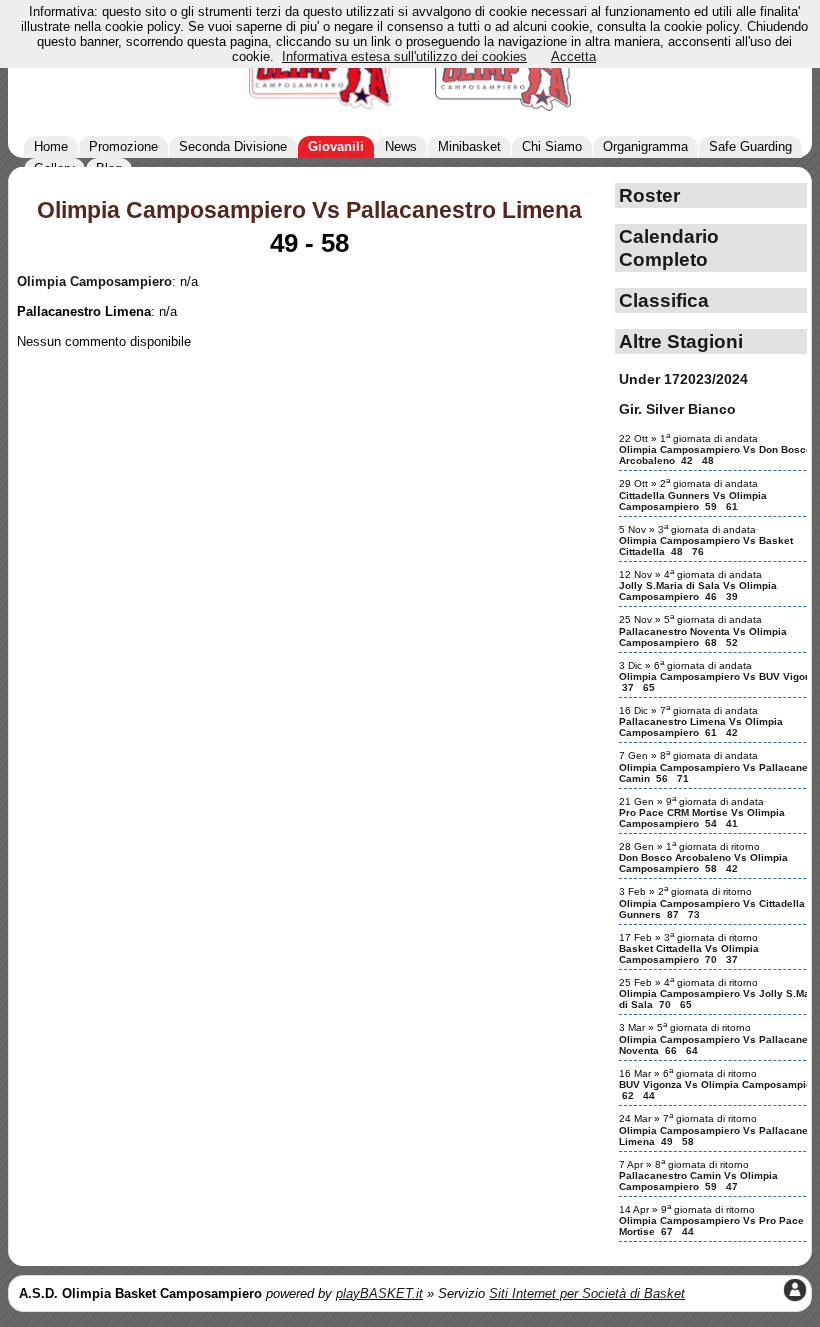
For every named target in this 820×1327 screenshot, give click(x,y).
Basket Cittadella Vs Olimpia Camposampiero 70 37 (689, 954)
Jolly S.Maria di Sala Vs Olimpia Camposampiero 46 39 (698, 591)
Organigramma (645, 146)
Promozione (123, 146)
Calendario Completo (669, 247)
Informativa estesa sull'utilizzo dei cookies (404, 56)
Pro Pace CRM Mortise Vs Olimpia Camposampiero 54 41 (702, 818)
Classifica (664, 300)
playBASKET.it (379, 1293)
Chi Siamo (552, 146)
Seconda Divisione (233, 146)
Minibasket (469, 146)
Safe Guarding (750, 146)
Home (51, 146)
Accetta (573, 56)
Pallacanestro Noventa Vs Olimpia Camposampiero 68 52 (703, 637)
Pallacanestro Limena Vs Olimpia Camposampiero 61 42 (701, 727)
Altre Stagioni (681, 341)
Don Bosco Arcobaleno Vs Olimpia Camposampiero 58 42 (703, 863)
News (401, 146)
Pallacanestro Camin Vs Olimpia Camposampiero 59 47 (698, 1181)
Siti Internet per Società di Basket (587, 1293)
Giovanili (336, 146)
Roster (649, 195)
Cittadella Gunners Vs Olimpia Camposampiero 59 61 (693, 501)
